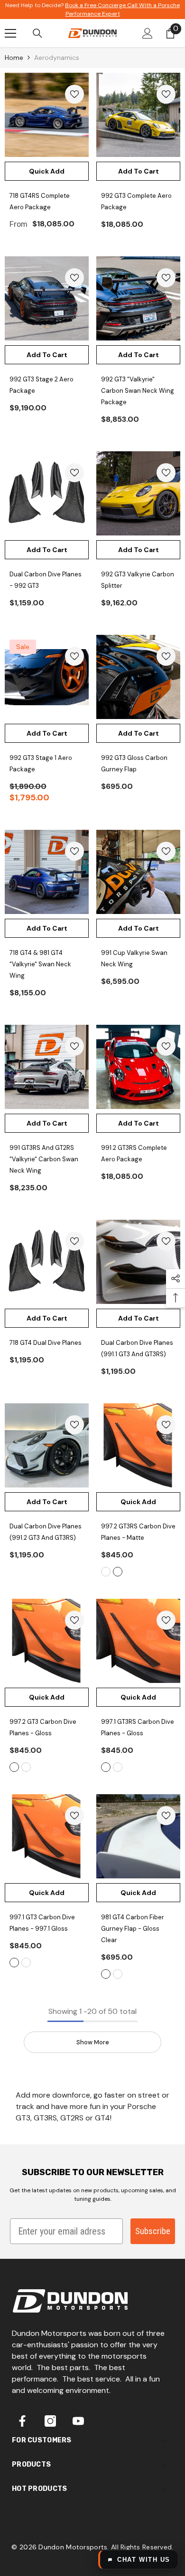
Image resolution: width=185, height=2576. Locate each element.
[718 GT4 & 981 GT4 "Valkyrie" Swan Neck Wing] (47, 872)
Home (14, 58)
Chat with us (144, 2560)
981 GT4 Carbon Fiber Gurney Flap (133, 1929)
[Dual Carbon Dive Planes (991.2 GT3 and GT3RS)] (47, 1445)
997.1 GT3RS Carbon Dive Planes (138, 1727)
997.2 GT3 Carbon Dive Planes (43, 1727)
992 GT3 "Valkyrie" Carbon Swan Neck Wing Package (138, 391)
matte (118, 1572)
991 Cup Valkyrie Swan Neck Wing (134, 958)
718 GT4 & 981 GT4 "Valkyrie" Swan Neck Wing (40, 964)
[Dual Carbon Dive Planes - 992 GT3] (47, 493)
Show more (93, 2042)
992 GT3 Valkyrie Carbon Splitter (138, 580)
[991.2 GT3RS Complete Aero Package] (138, 1067)
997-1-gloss (14, 1963)
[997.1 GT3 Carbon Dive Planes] (47, 1836)
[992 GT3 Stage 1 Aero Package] (47, 677)
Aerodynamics (57, 58)
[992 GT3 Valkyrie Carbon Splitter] (138, 493)
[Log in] (148, 33)
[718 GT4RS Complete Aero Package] (47, 115)
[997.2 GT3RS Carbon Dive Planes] (138, 1445)
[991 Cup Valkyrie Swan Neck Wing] (138, 872)
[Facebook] (22, 2421)
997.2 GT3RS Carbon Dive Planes (138, 1532)
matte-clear (118, 1974)
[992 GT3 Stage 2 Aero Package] (47, 298)
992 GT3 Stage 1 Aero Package (41, 763)
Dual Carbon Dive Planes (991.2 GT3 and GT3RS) (46, 1532)
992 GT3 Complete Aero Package (136, 201)
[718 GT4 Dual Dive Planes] (47, 1262)
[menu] (10, 33)
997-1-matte (26, 1963)
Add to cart (139, 171)
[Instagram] (50, 2421)
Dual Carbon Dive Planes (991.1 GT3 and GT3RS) (137, 1348)
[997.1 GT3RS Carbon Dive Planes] (138, 1641)
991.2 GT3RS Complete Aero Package (134, 1153)
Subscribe (153, 2231)
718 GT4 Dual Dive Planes (46, 1343)
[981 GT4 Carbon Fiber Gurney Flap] (138, 1836)
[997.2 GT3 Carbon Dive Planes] (47, 1641)
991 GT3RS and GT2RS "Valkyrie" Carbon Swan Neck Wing (44, 1159)
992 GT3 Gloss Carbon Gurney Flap (134, 763)
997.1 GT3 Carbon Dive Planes (42, 1923)
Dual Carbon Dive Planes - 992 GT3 (46, 580)
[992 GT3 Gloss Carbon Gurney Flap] (138, 677)
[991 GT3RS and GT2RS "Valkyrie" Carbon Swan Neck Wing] (47, 1067)
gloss (106, 1572)
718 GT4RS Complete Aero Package (40, 201)
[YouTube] (78, 2421)
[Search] (37, 33)
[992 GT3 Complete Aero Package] (138, 115)
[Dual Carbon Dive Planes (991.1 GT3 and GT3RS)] (138, 1262)
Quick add (47, 171)
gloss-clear (106, 1974)
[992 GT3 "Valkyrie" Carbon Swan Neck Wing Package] (138, 298)
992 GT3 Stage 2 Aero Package (42, 385)
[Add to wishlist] (74, 94)
